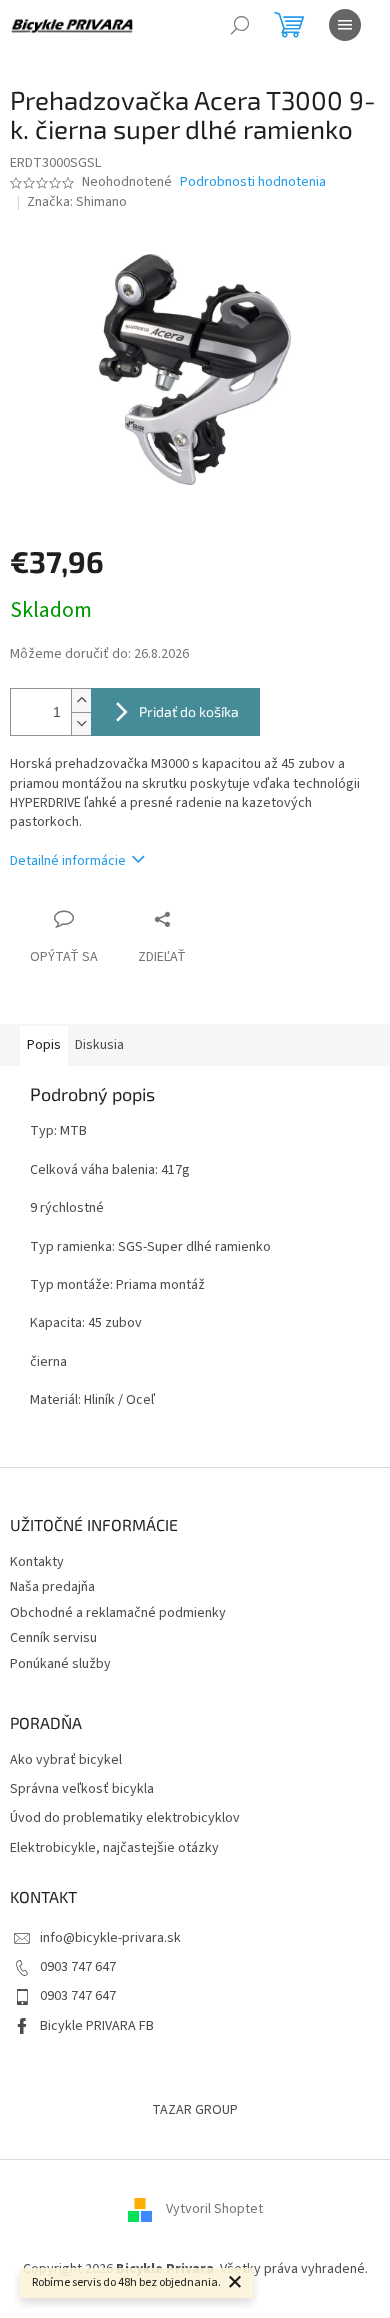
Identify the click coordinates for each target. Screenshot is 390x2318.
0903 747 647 (78, 1967)
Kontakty (37, 1562)
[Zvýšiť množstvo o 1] (81, 700)
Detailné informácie (68, 861)
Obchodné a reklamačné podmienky (118, 1613)
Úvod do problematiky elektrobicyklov (125, 1818)
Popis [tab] (44, 1045)
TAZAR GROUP (195, 2110)
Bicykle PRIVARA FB (97, 2026)
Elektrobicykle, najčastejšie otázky (114, 1848)
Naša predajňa (52, 1587)
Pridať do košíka (189, 711)
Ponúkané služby (60, 1664)
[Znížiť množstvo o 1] (81, 723)
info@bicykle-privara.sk (110, 1938)
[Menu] (345, 25)
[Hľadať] (240, 25)
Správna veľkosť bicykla (82, 1789)
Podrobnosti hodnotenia (253, 182)
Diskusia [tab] (99, 1045)
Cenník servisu (53, 1638)
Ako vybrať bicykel (66, 1760)
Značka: (77, 202)
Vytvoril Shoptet (214, 2210)
